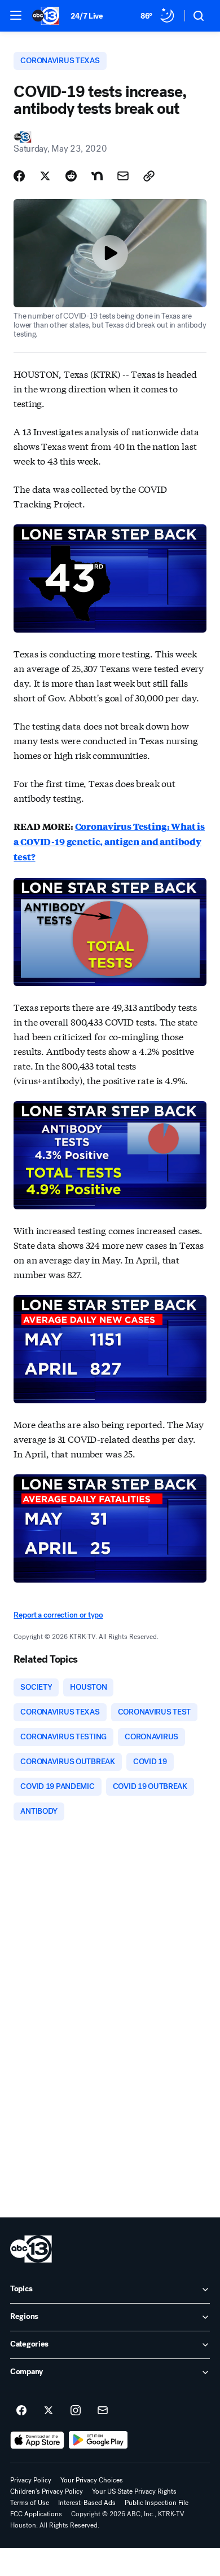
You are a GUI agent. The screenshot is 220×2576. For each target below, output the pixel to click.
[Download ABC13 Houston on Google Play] (98, 2440)
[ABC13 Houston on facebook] (21, 2411)
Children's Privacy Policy (47, 2491)
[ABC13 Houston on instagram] (76, 2411)
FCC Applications (36, 2514)
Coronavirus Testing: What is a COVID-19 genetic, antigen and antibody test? (109, 841)
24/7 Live (87, 16)
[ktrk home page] (31, 2249)
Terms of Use (30, 2503)
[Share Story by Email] (123, 176)
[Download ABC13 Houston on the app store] (37, 2440)
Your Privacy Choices (92, 2480)
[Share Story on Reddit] (71, 176)
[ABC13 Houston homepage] (46, 16)
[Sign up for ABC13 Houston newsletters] (103, 2411)
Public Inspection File (157, 2503)
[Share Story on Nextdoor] (97, 176)
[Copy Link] (149, 176)
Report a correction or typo (58, 1615)
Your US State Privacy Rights (134, 2491)
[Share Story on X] (45, 176)
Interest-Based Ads (87, 2503)
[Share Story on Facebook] (19, 176)
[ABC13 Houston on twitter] (49, 2411)
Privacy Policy (31, 2480)
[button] (16, 15)
